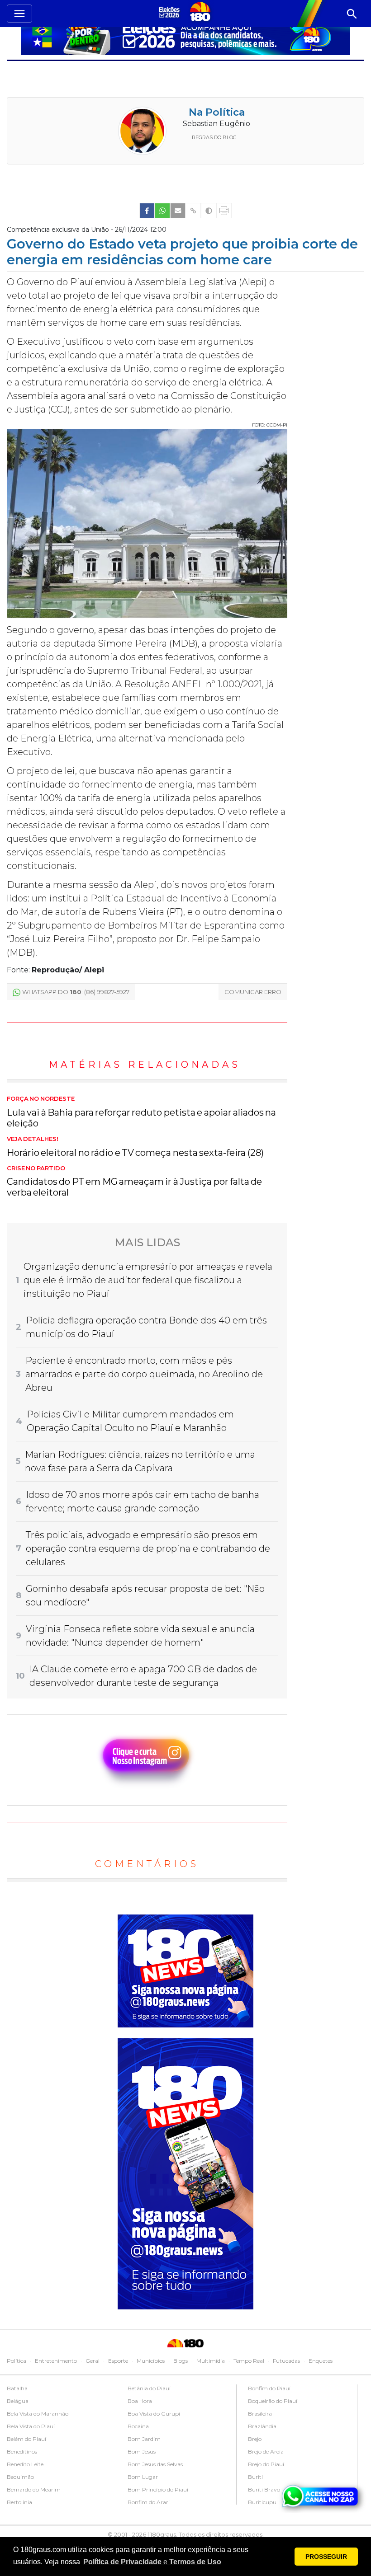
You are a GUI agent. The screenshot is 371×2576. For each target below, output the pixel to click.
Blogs (181, 2361)
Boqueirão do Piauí (273, 2401)
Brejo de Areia (266, 2452)
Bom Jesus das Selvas (155, 2464)
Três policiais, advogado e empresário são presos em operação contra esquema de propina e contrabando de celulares (148, 1548)
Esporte (118, 2361)
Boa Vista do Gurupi (154, 2414)
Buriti (255, 2477)
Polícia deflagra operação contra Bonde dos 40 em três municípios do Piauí (146, 1327)
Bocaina (138, 2426)
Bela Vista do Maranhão (38, 2414)
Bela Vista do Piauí (31, 2426)
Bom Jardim (144, 2439)
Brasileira (260, 2414)
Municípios (151, 2361)
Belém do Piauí (26, 2439)
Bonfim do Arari (149, 2502)
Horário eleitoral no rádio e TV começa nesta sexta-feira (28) (135, 1147)
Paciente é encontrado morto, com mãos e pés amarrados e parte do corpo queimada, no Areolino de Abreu (144, 1374)
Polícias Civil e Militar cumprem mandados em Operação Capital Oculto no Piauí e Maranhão (130, 1421)
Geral (93, 2361)
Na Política (217, 112)
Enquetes (321, 2361)
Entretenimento (56, 2361)
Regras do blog (214, 137)
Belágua (18, 2401)
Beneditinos (22, 2452)
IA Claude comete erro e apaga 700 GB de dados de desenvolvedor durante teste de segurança (143, 1676)
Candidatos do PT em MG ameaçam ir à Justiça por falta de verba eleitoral (134, 1182)
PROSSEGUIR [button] (326, 2557)
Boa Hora (140, 2401)
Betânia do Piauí (149, 2388)
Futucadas (286, 2361)
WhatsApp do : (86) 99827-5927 (76, 992)
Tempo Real (249, 2361)
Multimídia (211, 2361)
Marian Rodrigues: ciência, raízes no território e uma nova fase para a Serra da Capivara (140, 1461)
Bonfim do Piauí (269, 2388)
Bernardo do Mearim (34, 2489)
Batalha (17, 2388)
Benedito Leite (25, 2464)
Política (17, 2361)
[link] (147, 211)
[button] (152, 2562)
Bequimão (20, 2477)
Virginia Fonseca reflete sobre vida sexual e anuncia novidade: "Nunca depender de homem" (140, 1636)
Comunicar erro (253, 992)
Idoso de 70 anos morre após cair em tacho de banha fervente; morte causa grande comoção (143, 1501)
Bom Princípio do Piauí (158, 2489)
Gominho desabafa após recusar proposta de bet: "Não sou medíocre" (145, 1595)
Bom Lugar (143, 2477)
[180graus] (171, 12)
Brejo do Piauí (266, 2464)
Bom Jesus (142, 2452)
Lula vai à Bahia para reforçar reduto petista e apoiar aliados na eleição (141, 1112)
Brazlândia (262, 2426)
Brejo (255, 2439)
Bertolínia (19, 2502)
